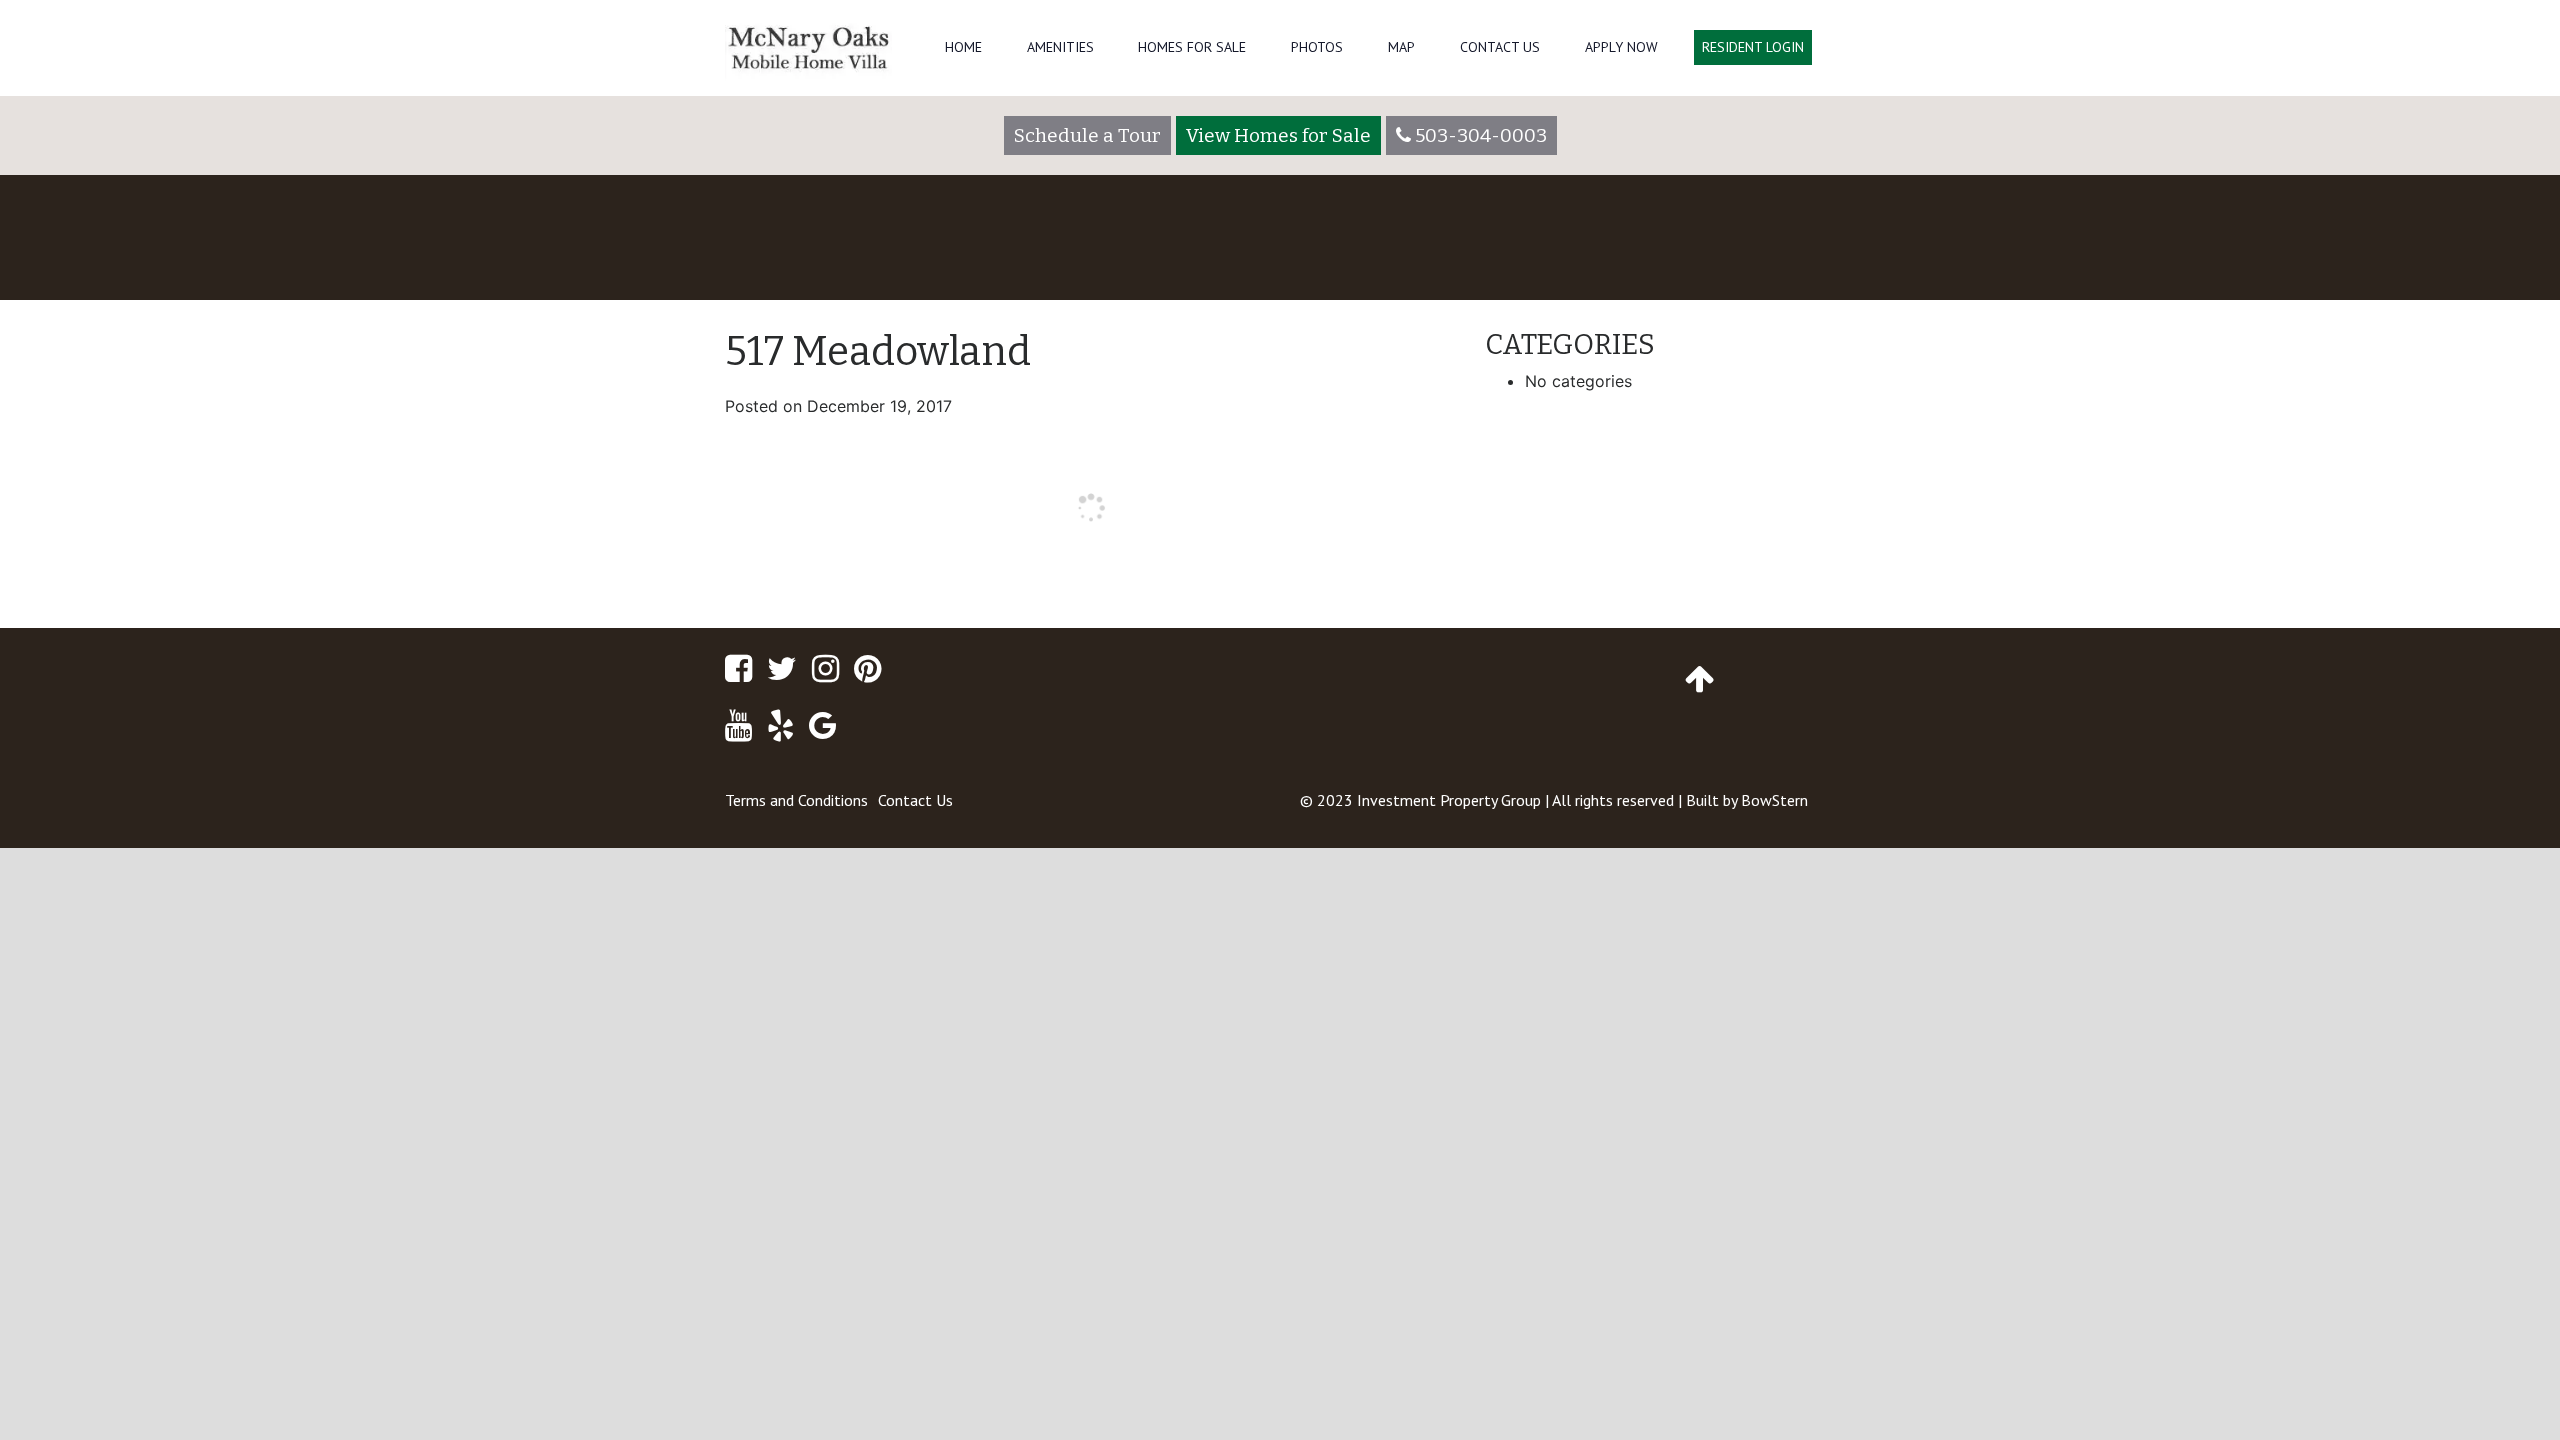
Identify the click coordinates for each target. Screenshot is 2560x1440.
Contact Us (1500, 47)
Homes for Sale (1192, 47)
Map (1401, 47)
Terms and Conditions (796, 800)
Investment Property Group (1449, 800)
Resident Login (1753, 47)
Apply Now (1621, 47)
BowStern (1774, 800)
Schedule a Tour (1087, 135)
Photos (1317, 47)
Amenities (1060, 47)
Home (963, 47)
